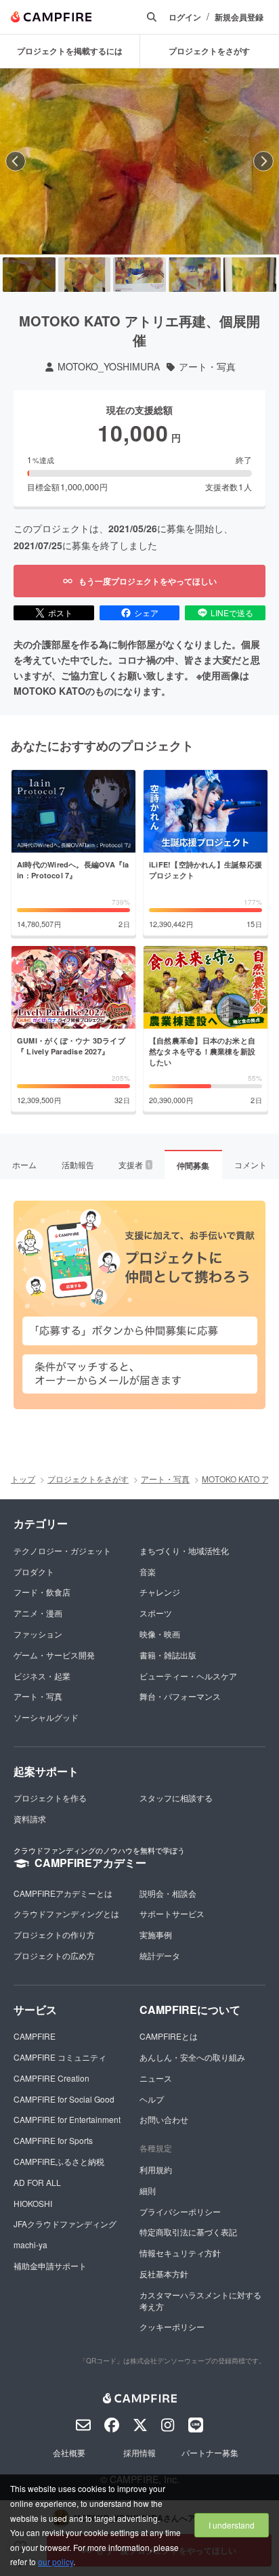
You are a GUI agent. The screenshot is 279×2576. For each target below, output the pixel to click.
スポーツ (156, 1613)
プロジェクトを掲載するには (70, 51)
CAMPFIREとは (169, 2036)
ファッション (38, 1634)
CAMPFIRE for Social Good (64, 2099)
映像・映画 (160, 1634)
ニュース (156, 2078)
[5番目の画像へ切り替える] (250, 275)
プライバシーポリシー (180, 2211)
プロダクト (34, 1571)
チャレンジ (160, 1592)
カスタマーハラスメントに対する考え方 (200, 2300)
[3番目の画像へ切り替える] (139, 275)
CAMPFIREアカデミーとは (63, 1893)
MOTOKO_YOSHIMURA (109, 367)
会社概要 (69, 2452)
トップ (23, 1479)
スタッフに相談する (176, 1798)
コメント (251, 1164)
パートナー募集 (210, 2452)
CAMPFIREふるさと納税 (59, 2161)
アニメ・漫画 (38, 1613)
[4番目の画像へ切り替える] (195, 275)
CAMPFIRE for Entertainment (67, 2119)
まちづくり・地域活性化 (184, 1550)
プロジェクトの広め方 (54, 1955)
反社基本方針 (164, 2274)
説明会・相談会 (168, 1893)
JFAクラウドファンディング (65, 2224)
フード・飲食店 (42, 1592)
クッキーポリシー (172, 2326)
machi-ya (30, 2245)
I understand (232, 2525)
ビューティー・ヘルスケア (188, 1676)
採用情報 (139, 2452)
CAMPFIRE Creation (51, 2078)
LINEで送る (232, 613)
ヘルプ (152, 2099)
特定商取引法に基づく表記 (188, 2232)
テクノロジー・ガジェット (62, 1550)
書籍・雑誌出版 (168, 1655)
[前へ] (16, 161)
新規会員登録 (239, 17)
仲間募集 (193, 1165)
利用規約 (156, 2169)
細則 (148, 2190)
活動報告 (78, 1164)
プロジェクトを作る (50, 1798)
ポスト (60, 613)
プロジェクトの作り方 (54, 1934)
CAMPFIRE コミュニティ (60, 2057)
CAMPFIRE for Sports (53, 2140)
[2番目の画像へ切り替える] (85, 275)
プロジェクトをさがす (88, 1479)
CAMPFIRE (35, 2036)
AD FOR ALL (37, 2182)
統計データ (160, 1955)
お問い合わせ (164, 2119)
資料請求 (30, 1819)
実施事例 (156, 1934)
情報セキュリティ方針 (180, 2253)
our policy (56, 2561)
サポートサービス (172, 1913)
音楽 (148, 1571)
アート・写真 (207, 367)
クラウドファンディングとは (66, 1913)
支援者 (135, 1164)
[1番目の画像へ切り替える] (29, 275)
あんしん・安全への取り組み (192, 2057)
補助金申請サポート (50, 2266)
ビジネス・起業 (42, 1676)
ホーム (24, 1164)
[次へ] (263, 161)
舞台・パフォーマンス (180, 1696)
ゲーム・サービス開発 (54, 1655)
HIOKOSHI (33, 2203)
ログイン (185, 17)
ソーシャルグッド (46, 1717)
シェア (146, 613)
